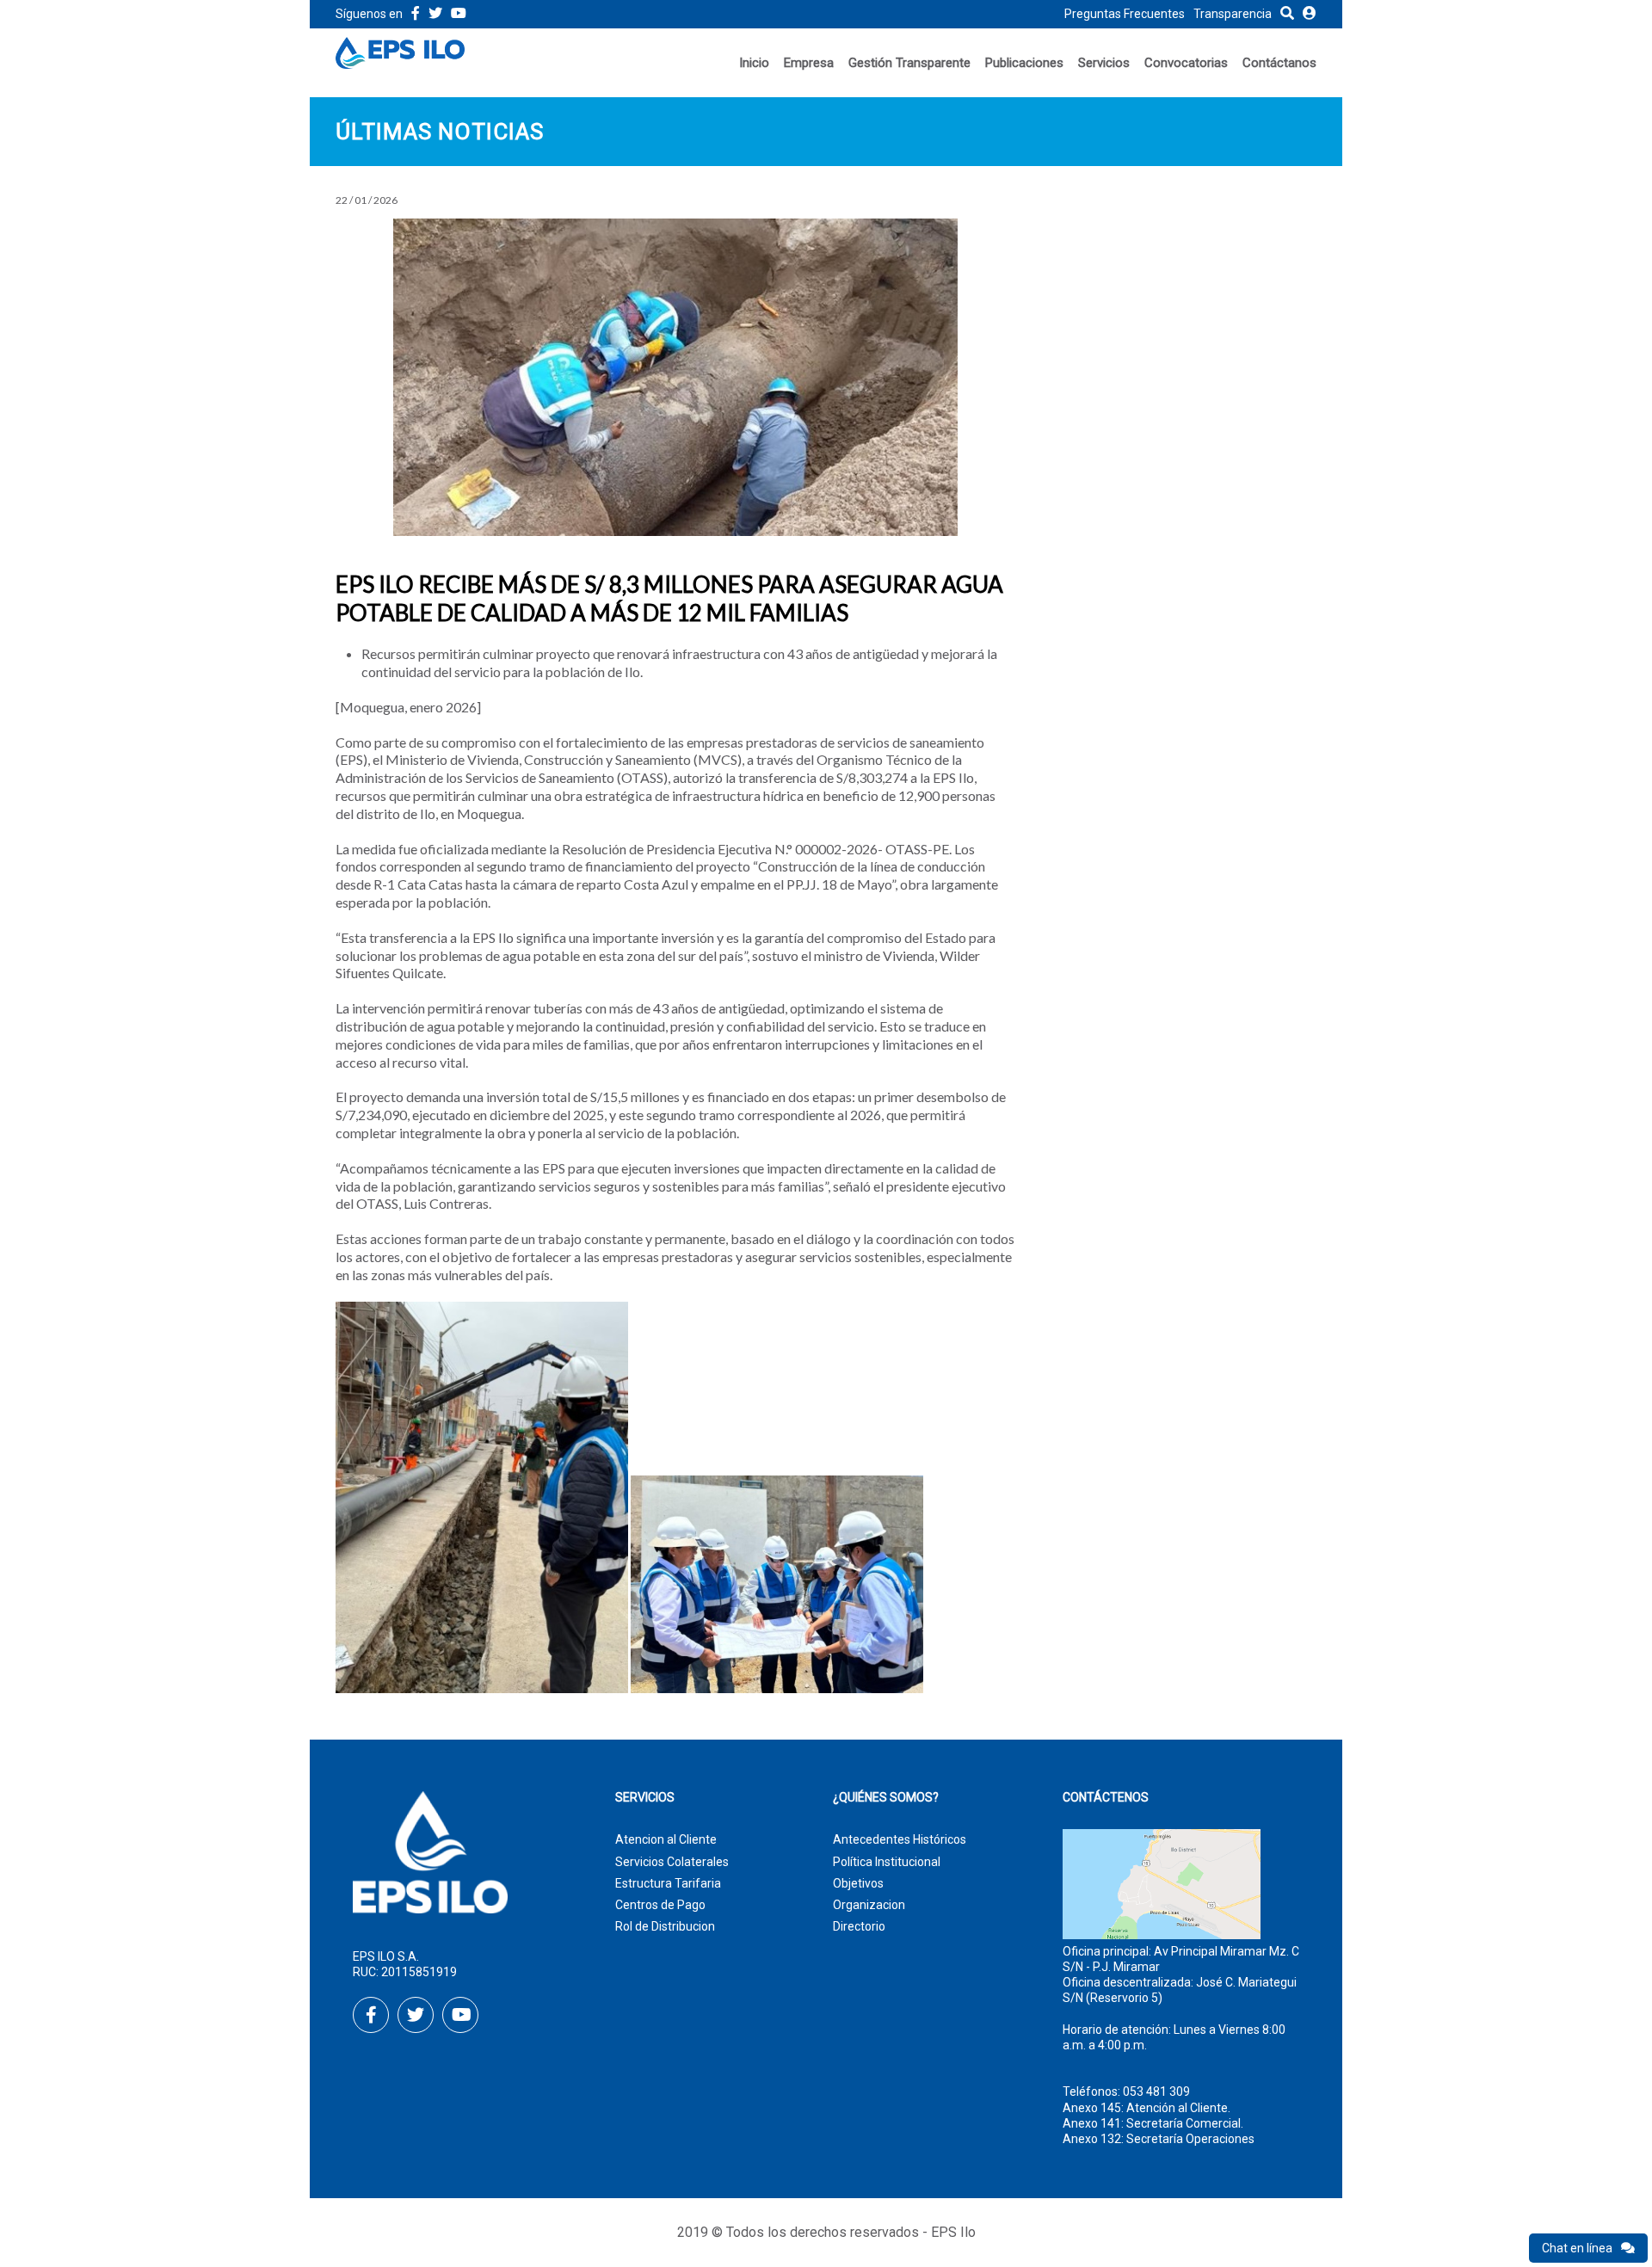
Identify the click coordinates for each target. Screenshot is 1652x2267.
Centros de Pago (660, 1905)
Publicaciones (1024, 63)
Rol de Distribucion (665, 1926)
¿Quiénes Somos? (886, 1798)
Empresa (809, 63)
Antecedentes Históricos (900, 1839)
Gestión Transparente (909, 63)
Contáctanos (1279, 63)
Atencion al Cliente (666, 1839)
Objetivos (858, 1883)
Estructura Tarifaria (668, 1883)
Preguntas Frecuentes (1125, 14)
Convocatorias (1186, 63)
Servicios (1104, 63)
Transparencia (1233, 14)
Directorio (859, 1926)
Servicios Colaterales (672, 1862)
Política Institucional (887, 1862)
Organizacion (869, 1905)
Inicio (754, 63)
